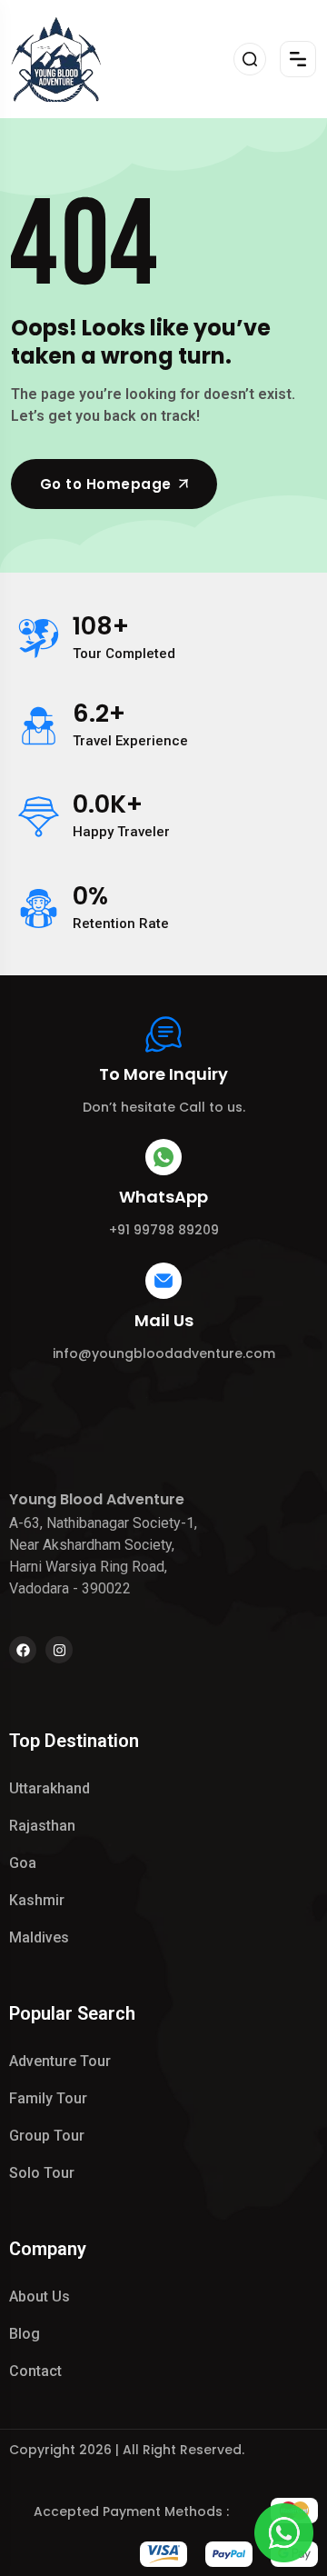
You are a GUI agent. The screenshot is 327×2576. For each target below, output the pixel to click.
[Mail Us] (163, 1281)
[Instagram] (59, 1650)
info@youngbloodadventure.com (164, 1353)
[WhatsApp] (163, 1157)
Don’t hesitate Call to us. (164, 1107)
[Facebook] (23, 1650)
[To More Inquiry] (163, 1034)
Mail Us (164, 1320)
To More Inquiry (163, 1074)
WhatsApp (163, 1197)
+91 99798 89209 (164, 1230)
